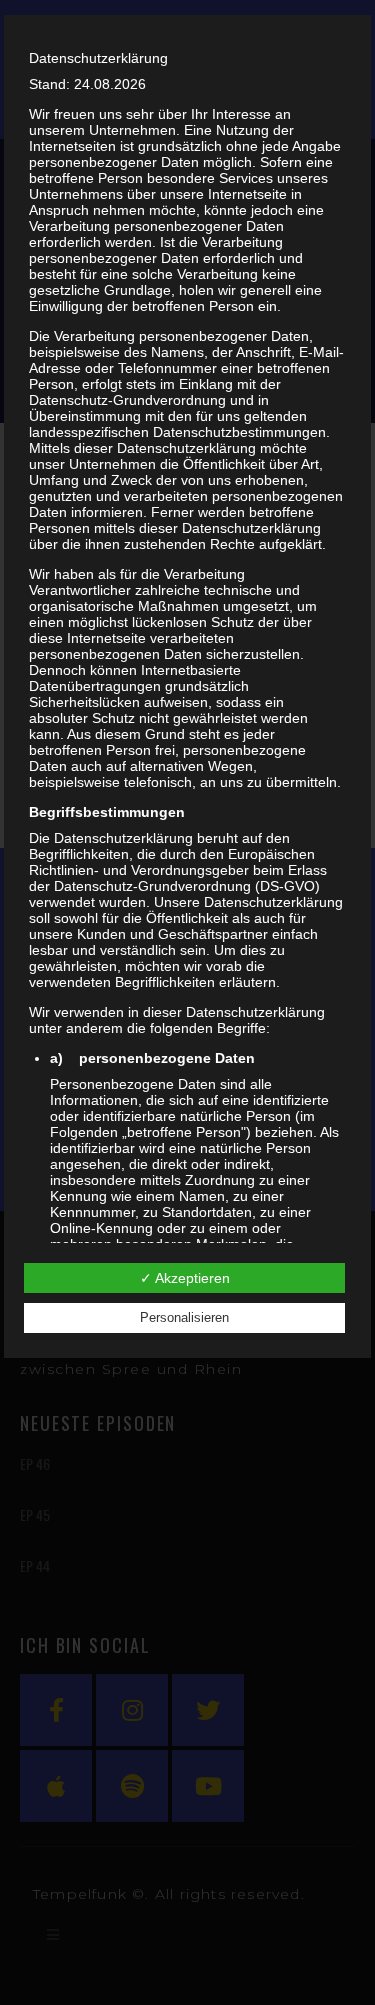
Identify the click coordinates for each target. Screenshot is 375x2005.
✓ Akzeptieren (185, 1278)
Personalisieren (184, 1317)
